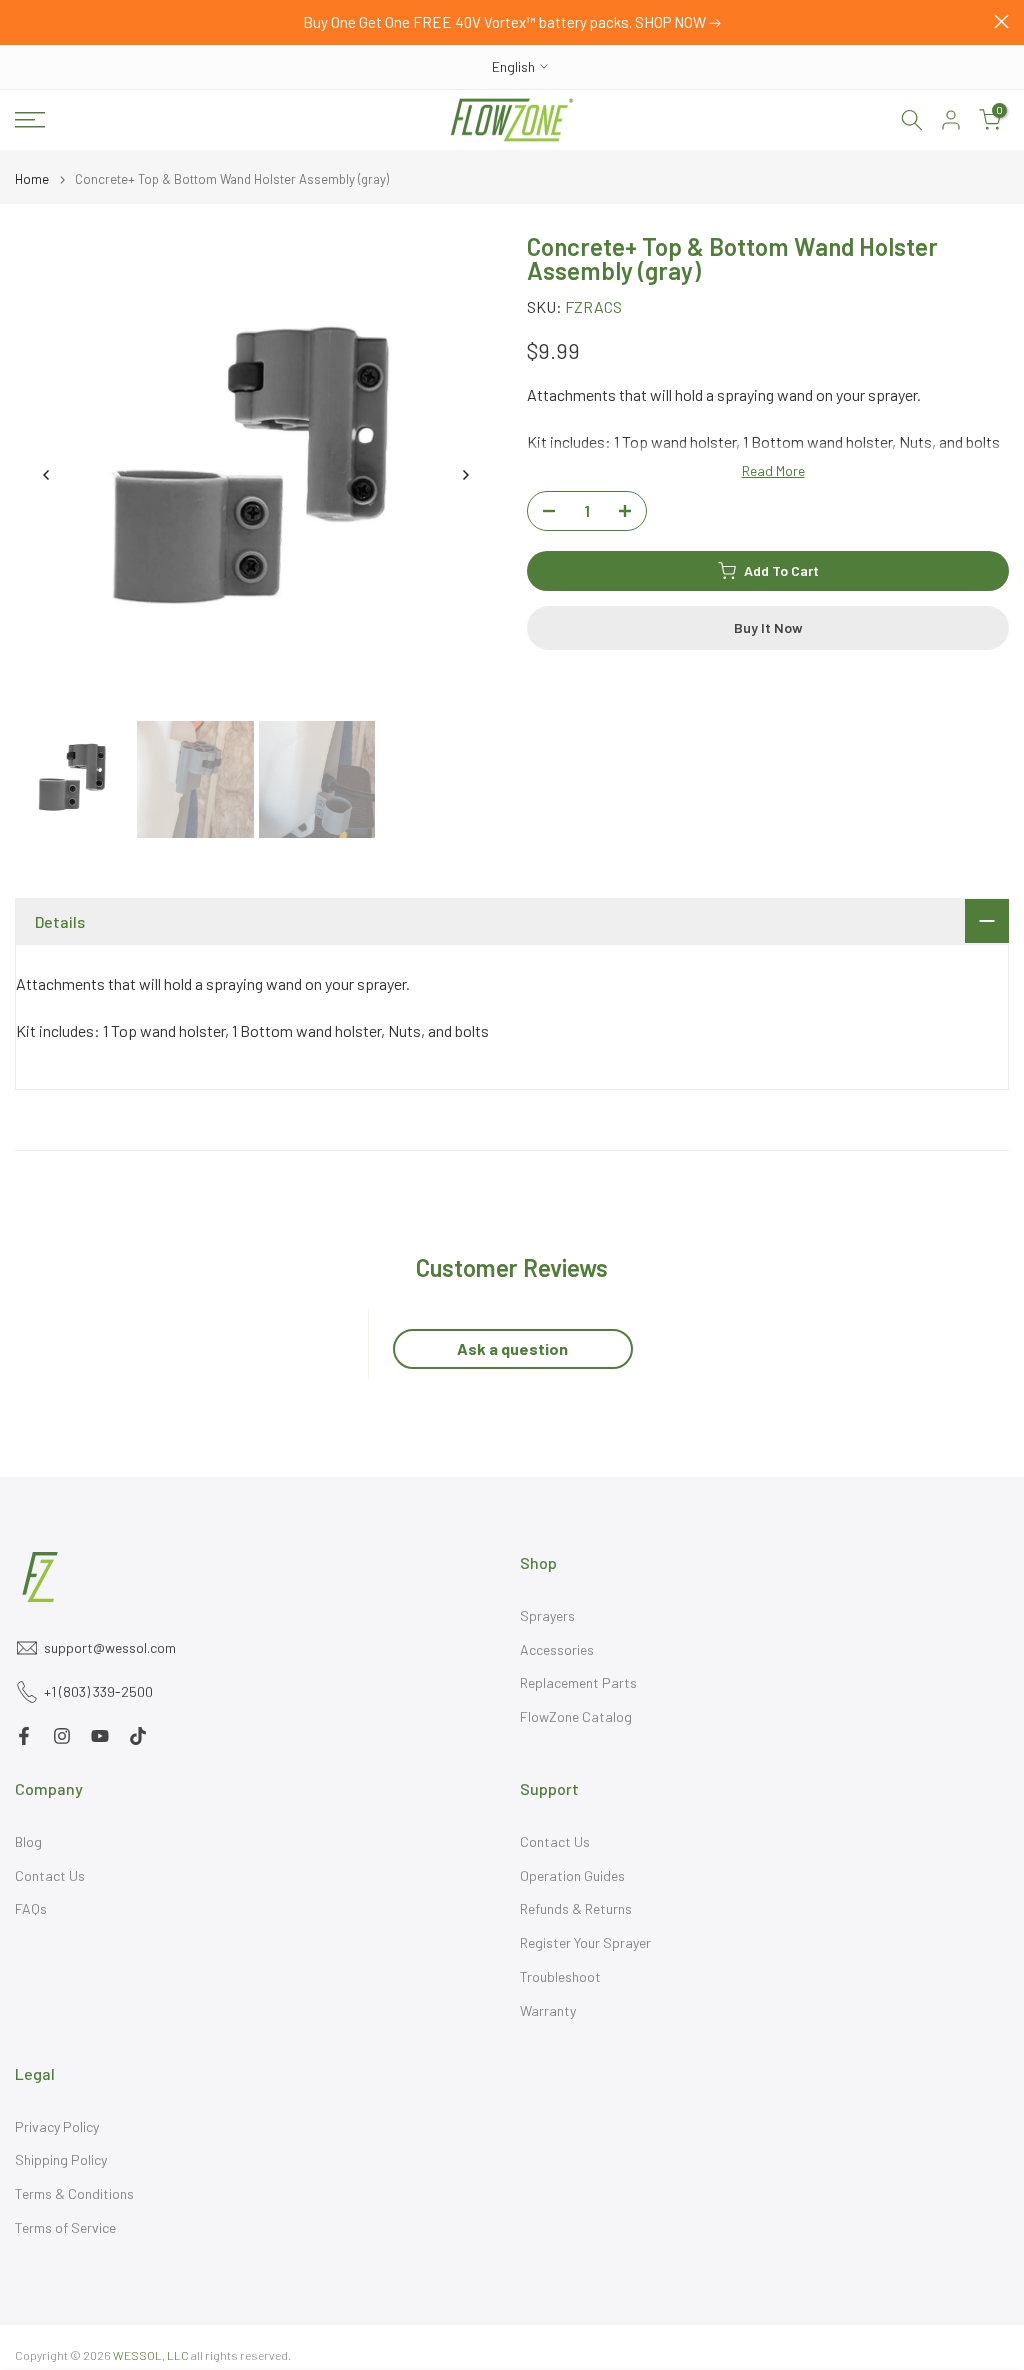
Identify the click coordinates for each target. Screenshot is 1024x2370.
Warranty (548, 2010)
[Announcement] (512, 23)
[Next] (465, 475)
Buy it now (768, 627)
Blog (28, 1841)
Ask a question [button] (512, 1348)
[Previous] (47, 475)
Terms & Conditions (74, 2193)
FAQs (31, 1908)
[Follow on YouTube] (100, 1736)
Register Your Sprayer (585, 1942)
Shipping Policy (61, 2159)
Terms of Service (65, 2227)
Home (32, 179)
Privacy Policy (57, 2126)
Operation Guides (572, 1875)
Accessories (557, 1649)
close (22, 21)
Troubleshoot (560, 1976)
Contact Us (50, 1875)
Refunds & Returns (576, 1908)
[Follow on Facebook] (24, 1736)
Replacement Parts (578, 1682)
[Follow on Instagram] (62, 1736)
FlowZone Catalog (576, 1716)
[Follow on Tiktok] (138, 1736)
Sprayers (547, 1615)
